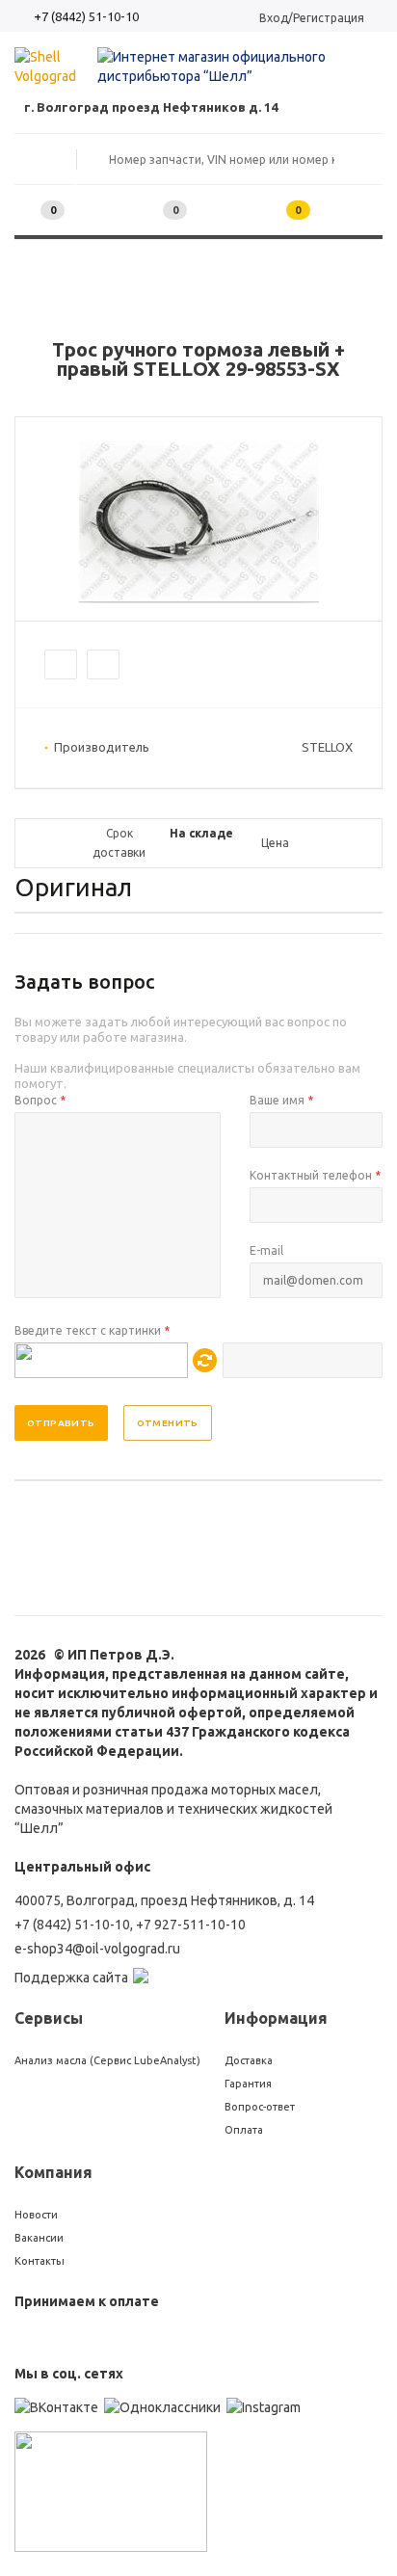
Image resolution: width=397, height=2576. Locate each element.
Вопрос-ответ (260, 2107)
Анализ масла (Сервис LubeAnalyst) (107, 2060)
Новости (36, 2215)
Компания (53, 2172)
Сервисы (49, 2018)
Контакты (40, 2261)
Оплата (244, 2130)
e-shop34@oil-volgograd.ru (97, 1949)
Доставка (249, 2060)
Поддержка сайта (71, 1978)
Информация (276, 2018)
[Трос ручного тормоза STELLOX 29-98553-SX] (199, 598)
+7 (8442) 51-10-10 (86, 16)
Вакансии (39, 2238)
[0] (145, 211)
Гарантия (248, 2084)
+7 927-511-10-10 (191, 1925)
